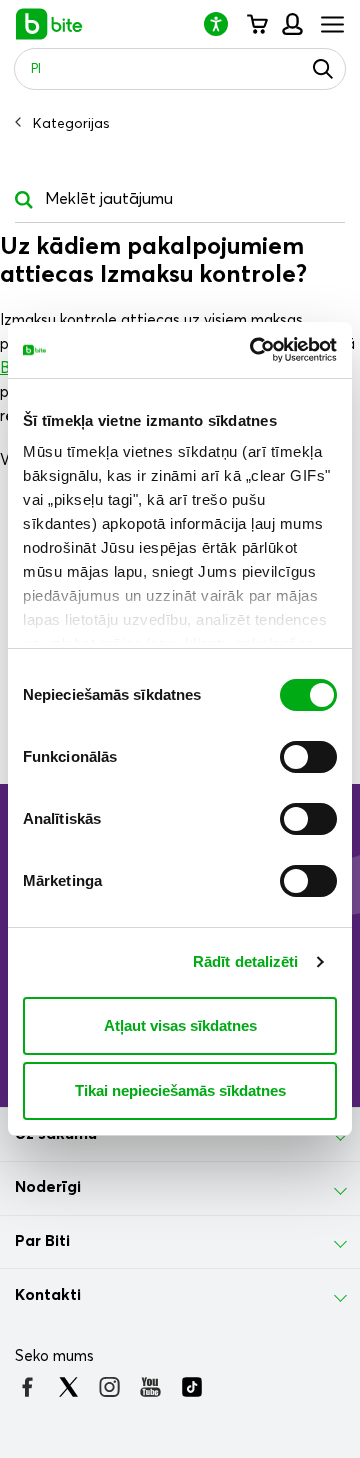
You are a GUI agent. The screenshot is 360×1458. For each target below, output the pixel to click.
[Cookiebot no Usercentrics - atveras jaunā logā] (254, 350)
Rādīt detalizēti (246, 961)
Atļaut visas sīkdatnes (180, 1025)
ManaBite (291, 24)
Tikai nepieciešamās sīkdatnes (180, 1090)
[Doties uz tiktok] (191, 1387)
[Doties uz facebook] (27, 1387)
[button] (224, 23)
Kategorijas (71, 124)
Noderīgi (48, 1187)
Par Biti (42, 1241)
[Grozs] (256, 24)
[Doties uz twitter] (68, 1387)
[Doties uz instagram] (109, 1387)
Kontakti (48, 1295)
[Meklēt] (323, 69)
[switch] (308, 757)
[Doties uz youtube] (150, 1387)
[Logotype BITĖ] (49, 24)
